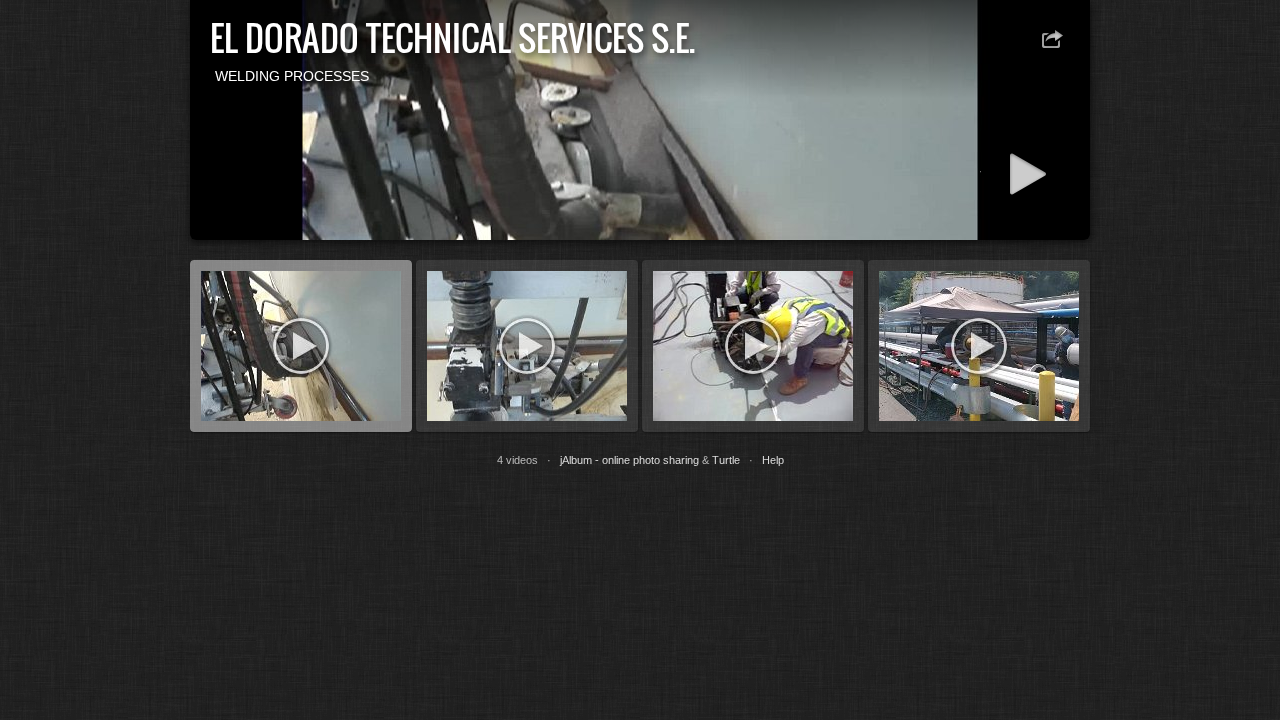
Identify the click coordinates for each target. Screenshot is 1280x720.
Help (773, 460)
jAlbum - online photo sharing (629, 460)
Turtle (726, 460)
